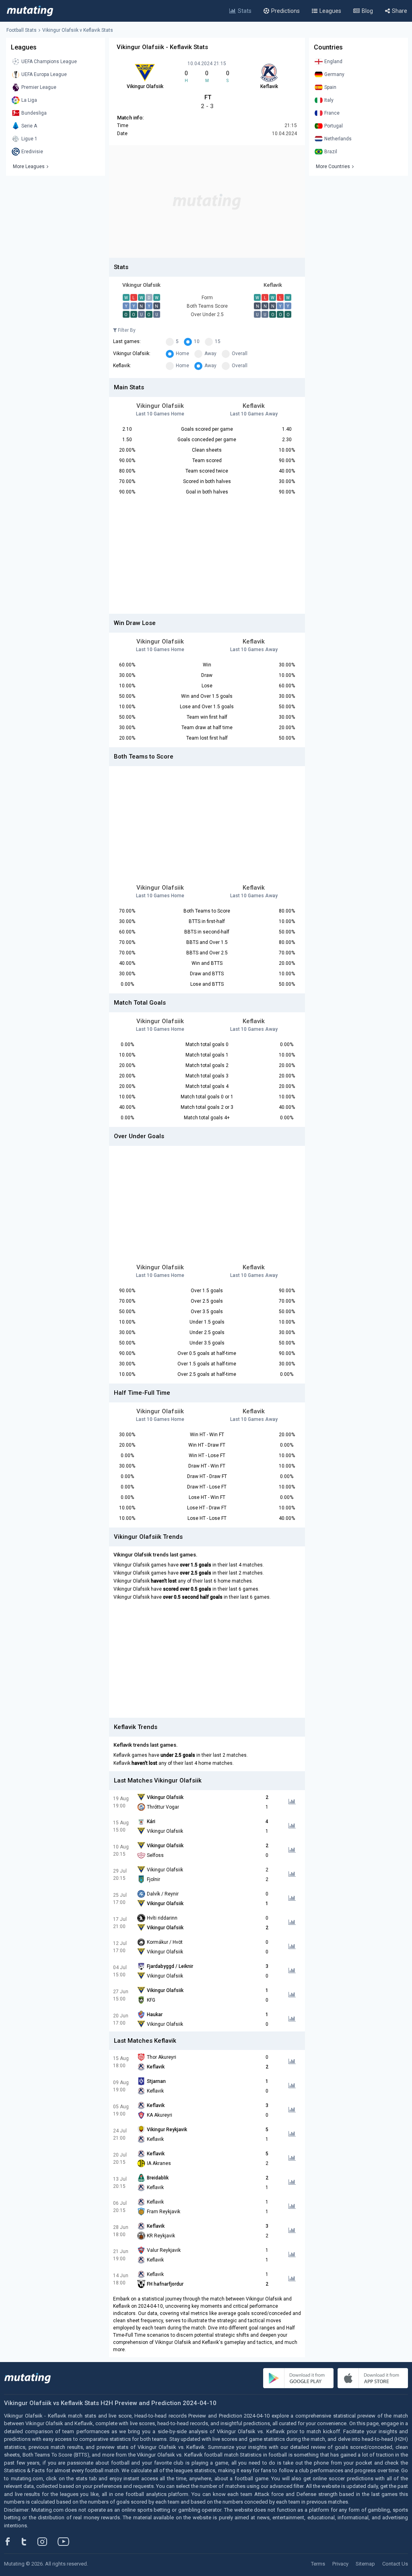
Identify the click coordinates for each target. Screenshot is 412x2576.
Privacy (340, 2564)
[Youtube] (66, 2541)
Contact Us (395, 2564)
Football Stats (22, 30)
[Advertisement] (207, 201)
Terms (318, 2564)
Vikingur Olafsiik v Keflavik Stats (78, 30)
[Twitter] (29, 2541)
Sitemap (365, 2564)
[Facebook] (12, 2541)
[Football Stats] (30, 11)
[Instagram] (48, 2541)
